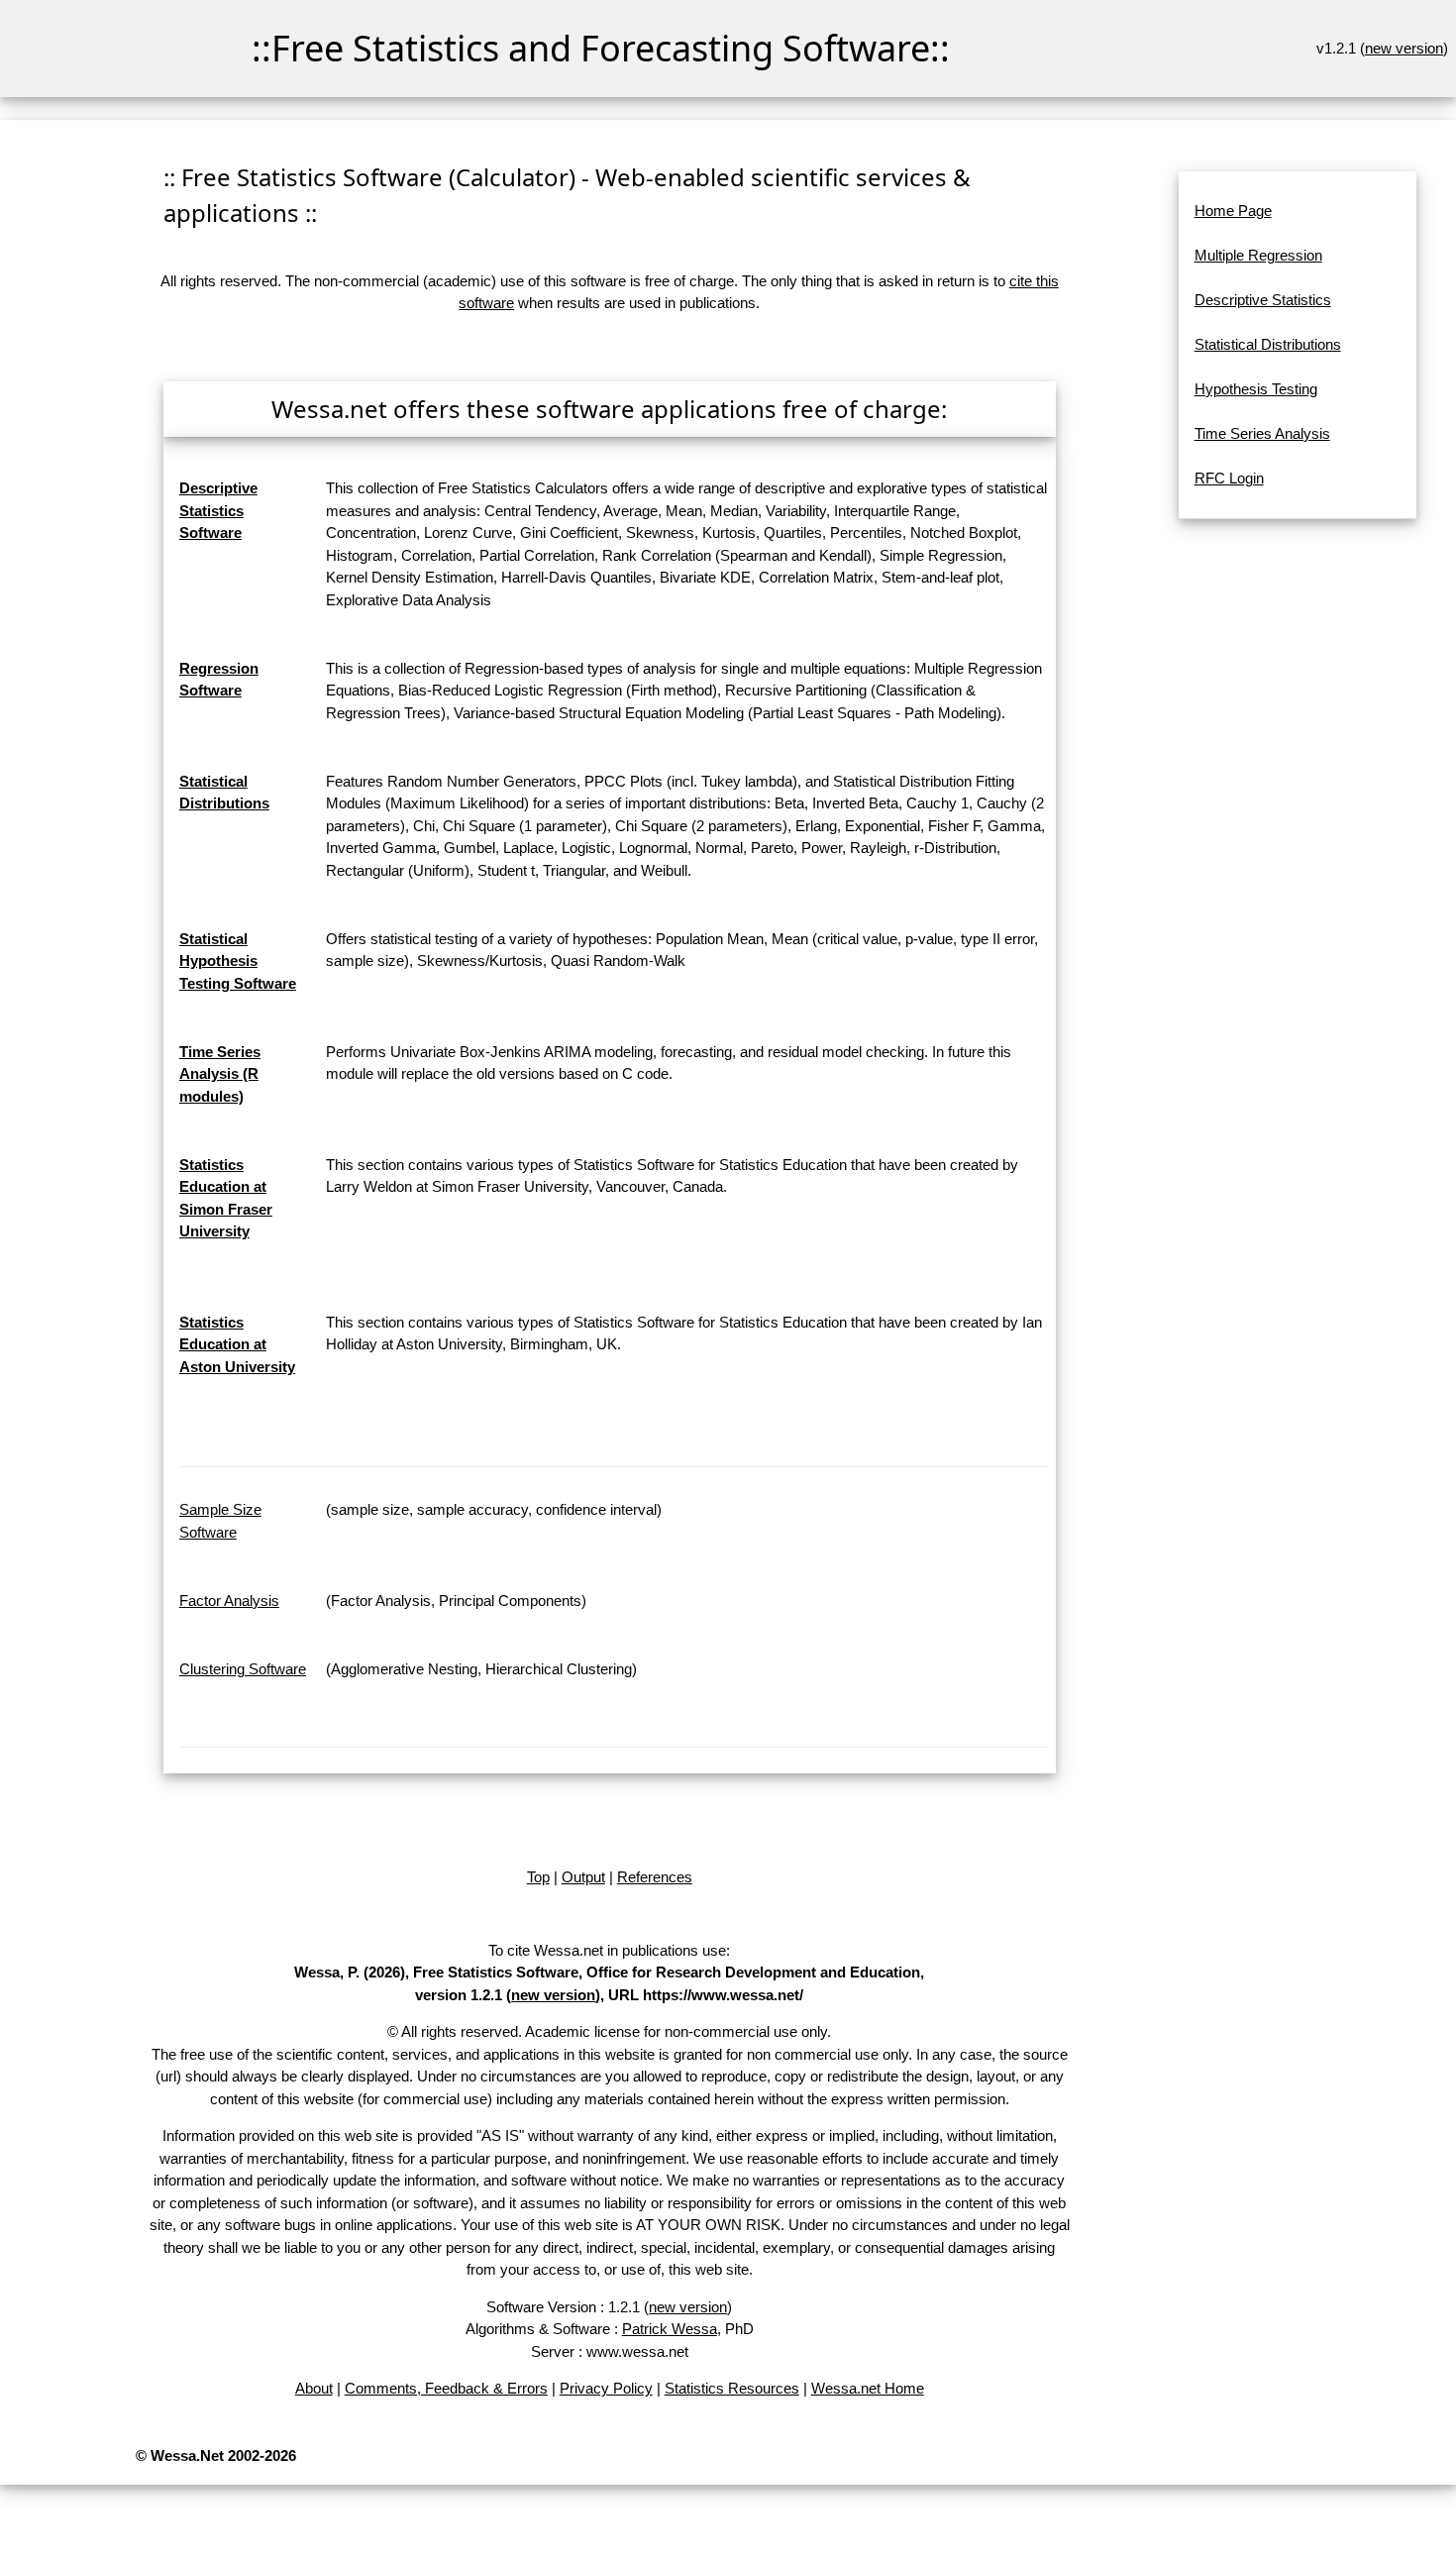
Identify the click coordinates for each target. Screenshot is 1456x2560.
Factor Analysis (229, 1600)
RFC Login (1229, 478)
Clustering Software (243, 1669)
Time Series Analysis (1262, 433)
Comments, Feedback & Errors (446, 2388)
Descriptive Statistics (1263, 300)
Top (538, 1877)
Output (583, 1877)
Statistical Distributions (1268, 344)
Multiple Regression (1258, 255)
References (655, 1877)
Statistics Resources (732, 2388)
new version (1404, 48)
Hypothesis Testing (1256, 389)
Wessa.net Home (868, 2388)
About (314, 2388)
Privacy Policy (606, 2388)
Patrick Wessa (670, 2329)
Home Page (1233, 211)
